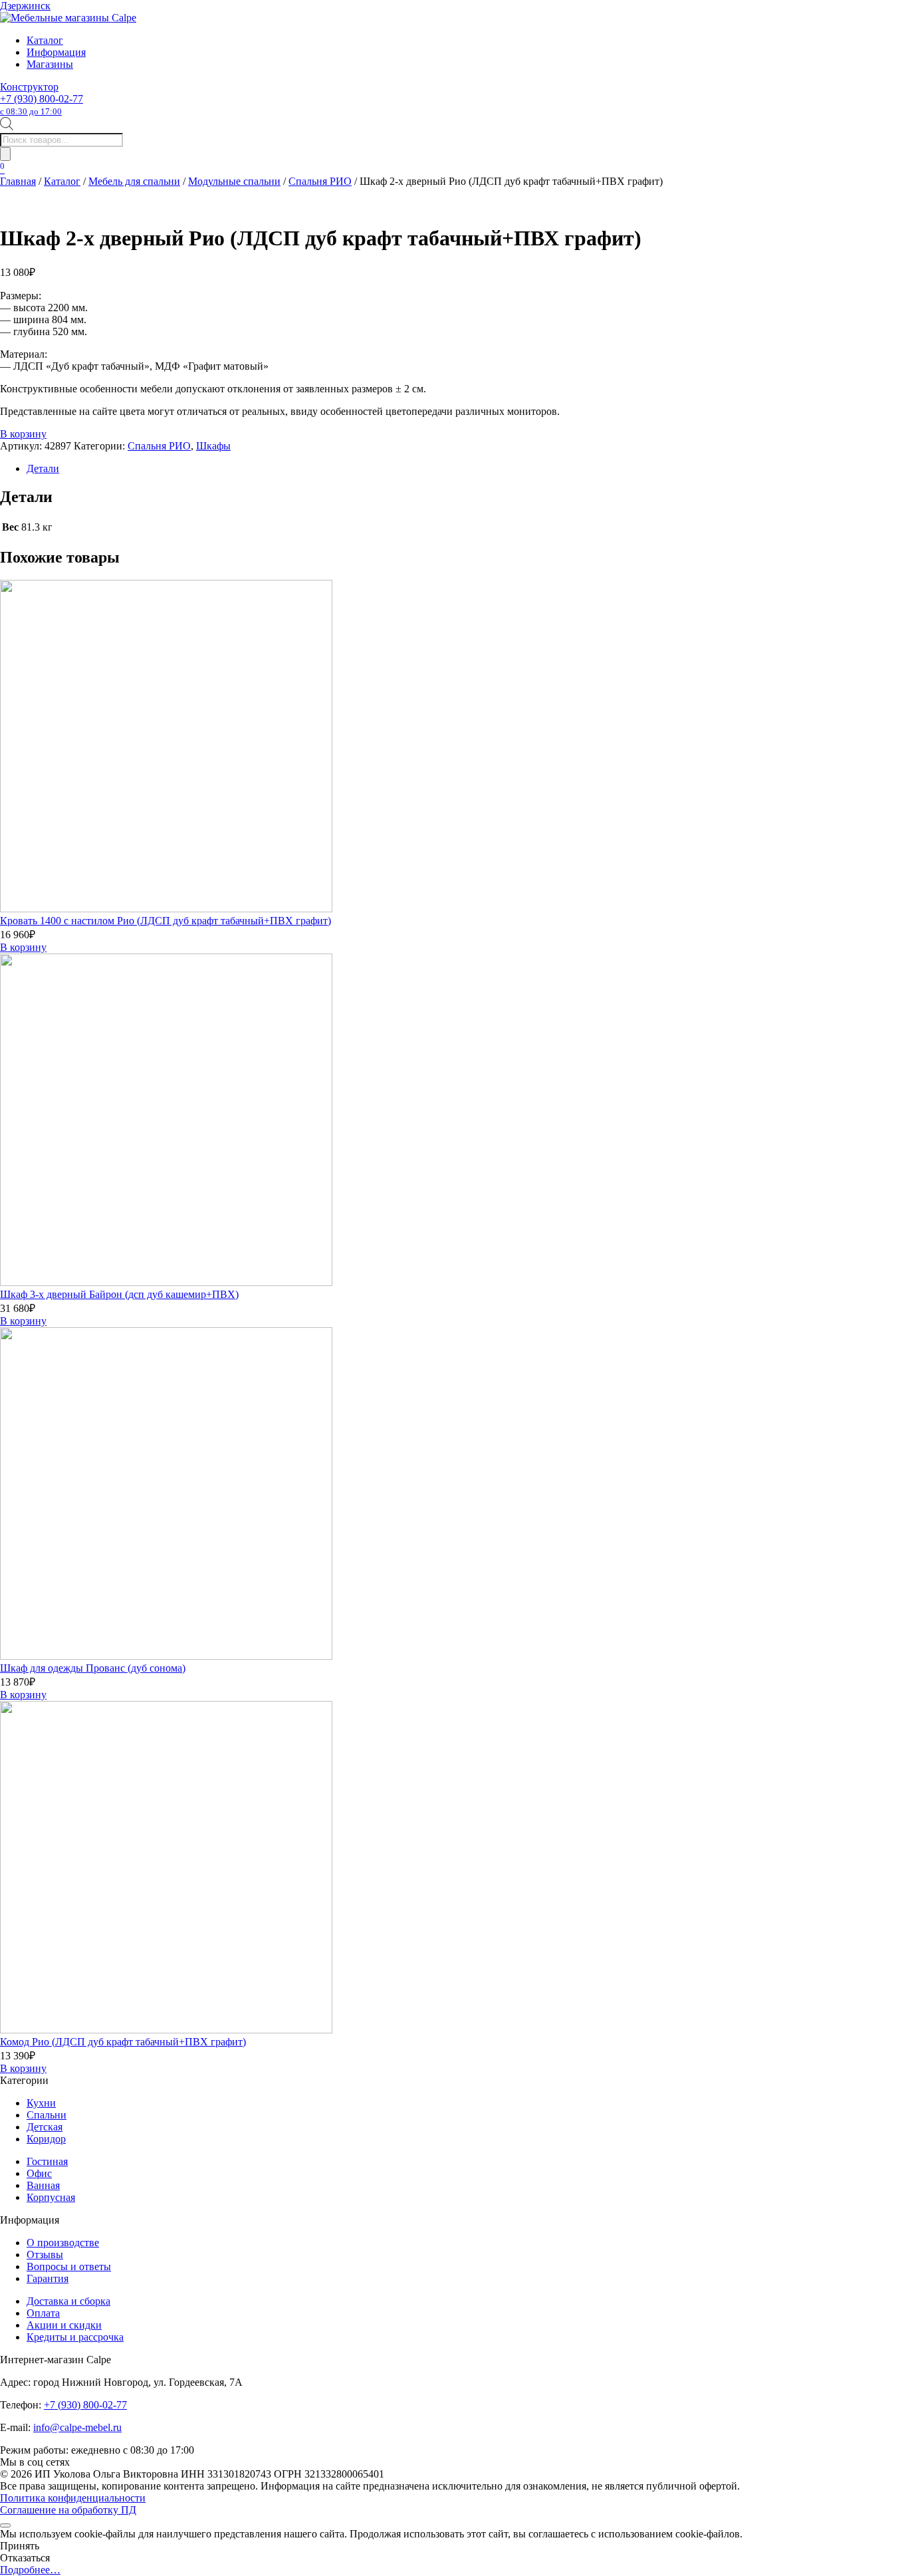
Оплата (43, 2313)
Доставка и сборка (68, 2301)
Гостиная (47, 2161)
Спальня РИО (320, 181)
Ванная (43, 2185)
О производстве (63, 2243)
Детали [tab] (43, 468)
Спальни (47, 2115)
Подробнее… (30, 2570)
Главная (18, 181)
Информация (56, 52)
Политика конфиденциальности (73, 2498)
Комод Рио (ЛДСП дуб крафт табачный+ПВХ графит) (123, 2042)
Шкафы (213, 446)
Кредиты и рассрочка (75, 2337)
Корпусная (51, 2197)
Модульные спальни (234, 181)
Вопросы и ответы (69, 2266)
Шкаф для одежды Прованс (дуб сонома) (93, 1668)
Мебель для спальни (134, 181)
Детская (45, 2127)
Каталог (45, 40)
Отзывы (45, 2254)
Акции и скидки (64, 2325)
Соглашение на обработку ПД (68, 2510)
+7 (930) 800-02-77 (42, 105)
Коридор (46, 2139)
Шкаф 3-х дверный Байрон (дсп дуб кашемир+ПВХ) (119, 1294)
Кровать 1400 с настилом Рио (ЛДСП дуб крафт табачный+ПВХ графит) (166, 921)
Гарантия (48, 2278)
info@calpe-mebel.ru (77, 2427)
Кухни (41, 2103)
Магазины (50, 64)
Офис (39, 2173)
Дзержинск (25, 6)
